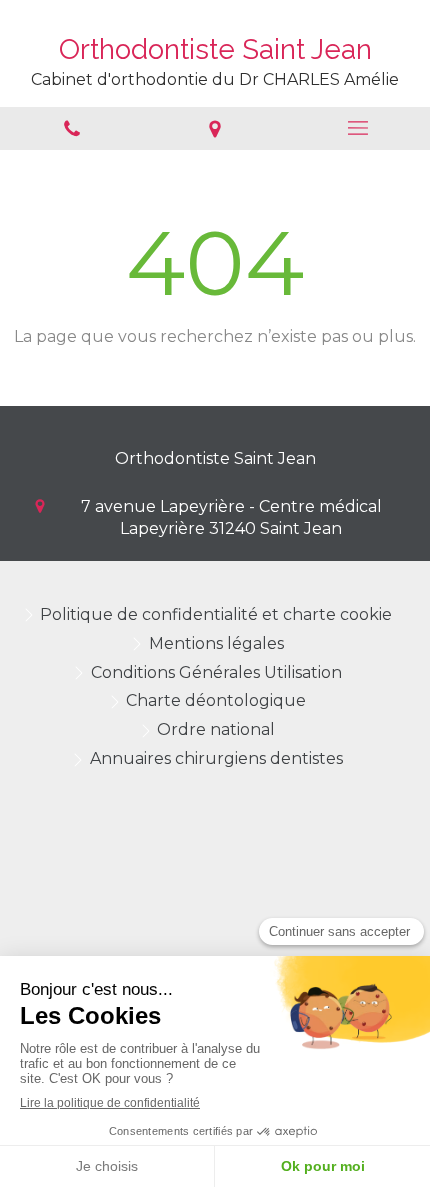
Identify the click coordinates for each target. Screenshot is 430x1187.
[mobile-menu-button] (358, 128)
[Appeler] (71, 128)
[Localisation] (214, 128)
